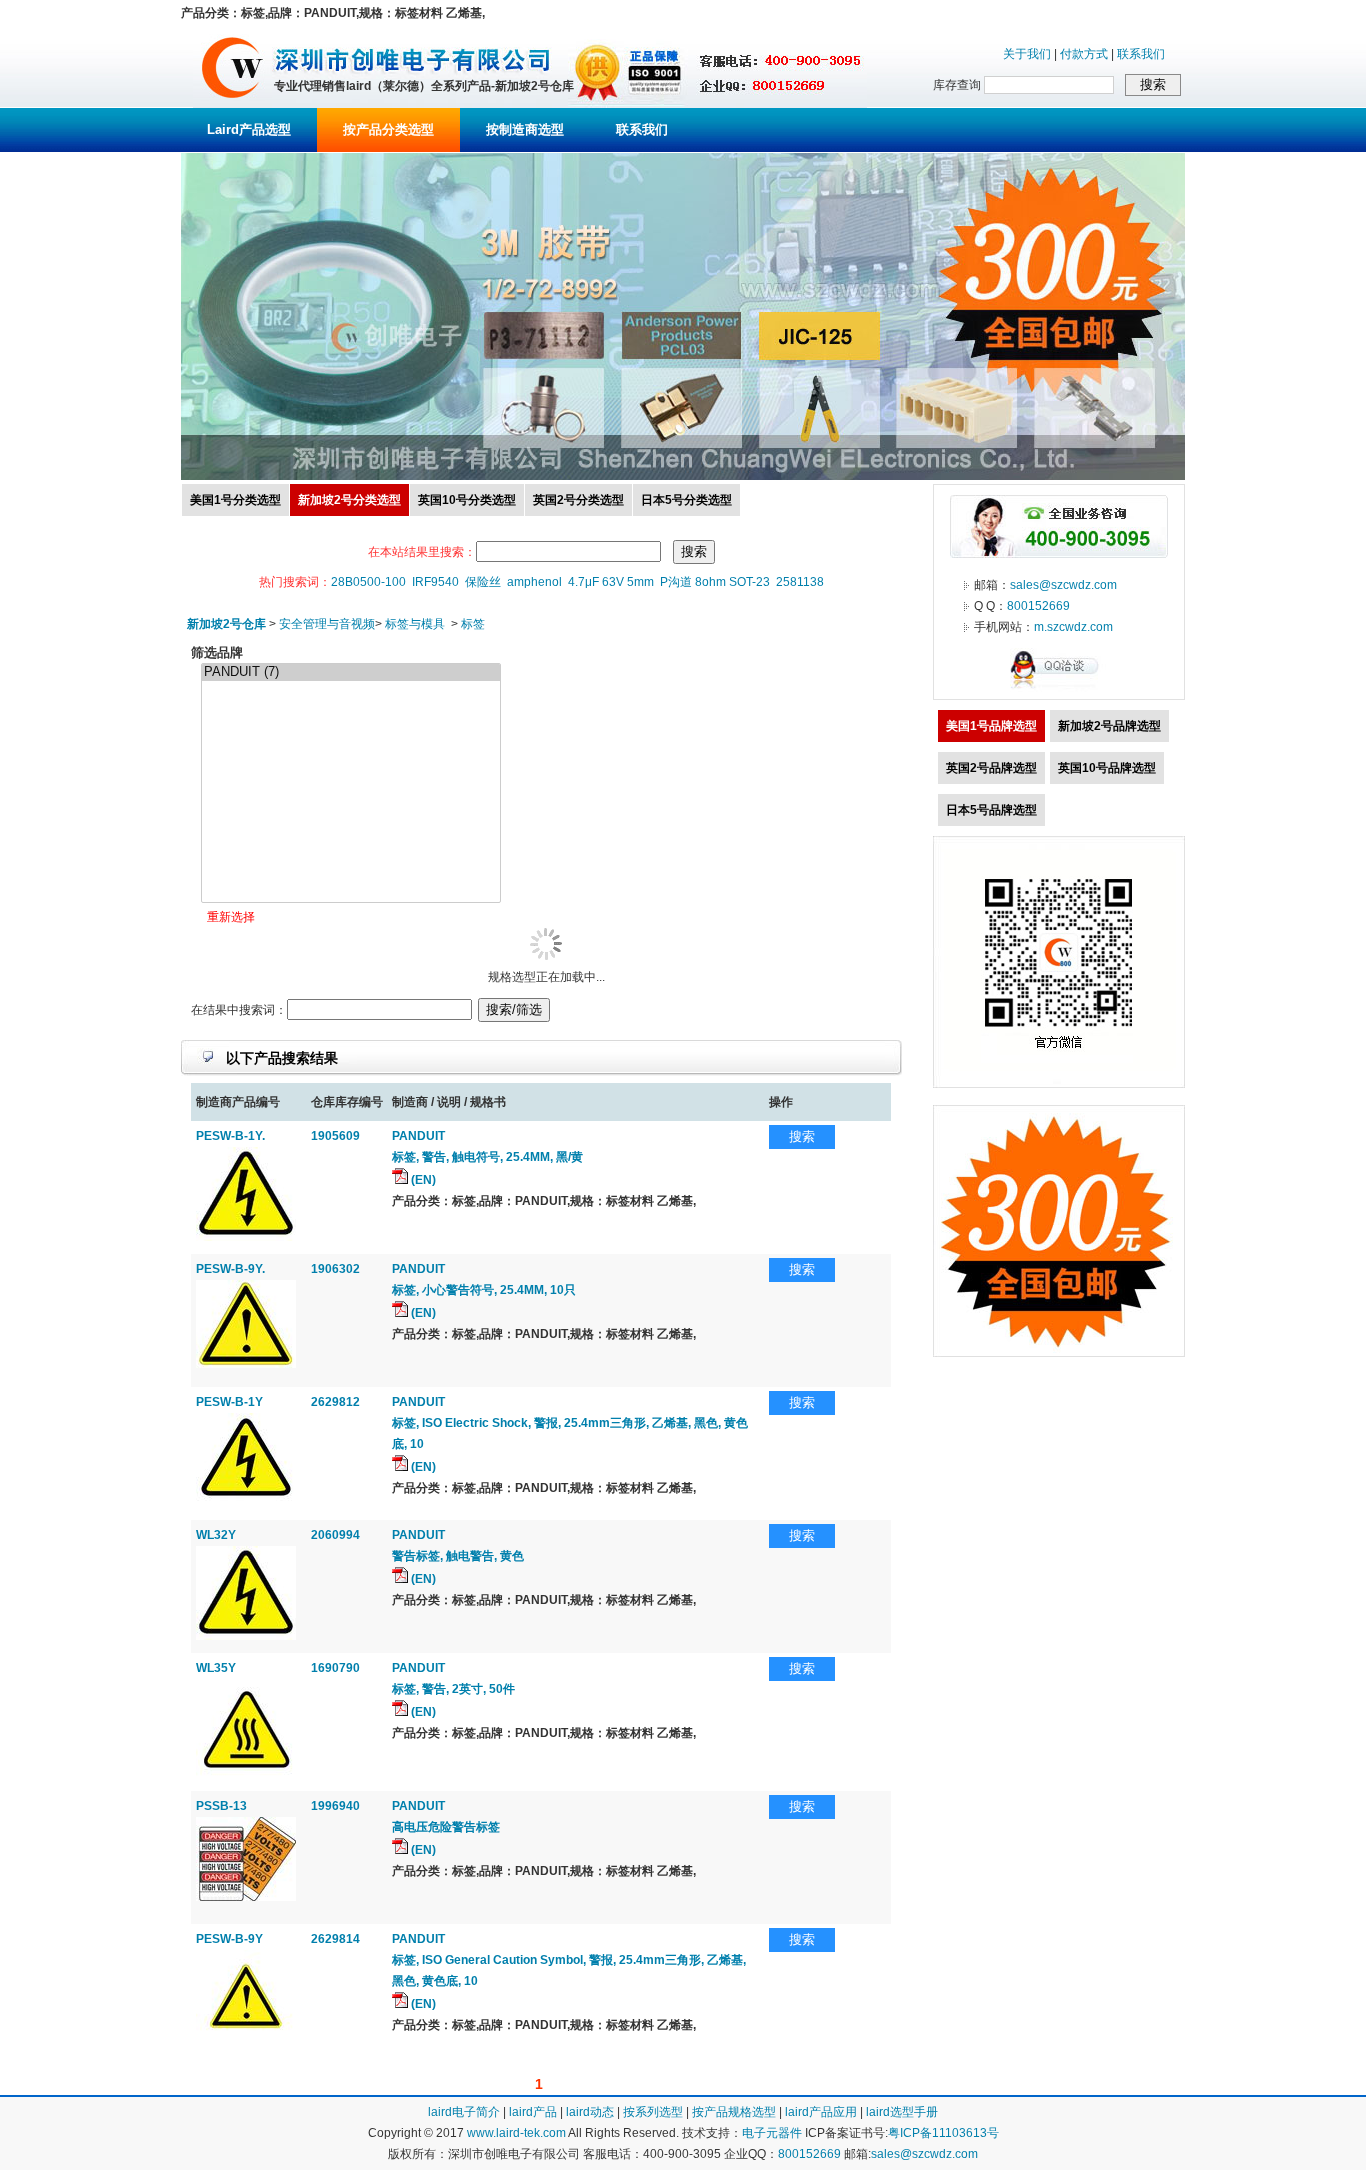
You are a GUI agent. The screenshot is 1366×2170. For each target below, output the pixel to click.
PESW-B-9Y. (230, 1269)
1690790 (335, 1668)
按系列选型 (653, 2112)
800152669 (1038, 606)
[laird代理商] (232, 104)
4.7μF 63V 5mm (611, 582)
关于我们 (1027, 54)
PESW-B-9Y (229, 1939)
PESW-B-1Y (229, 1402)
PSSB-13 (221, 1806)
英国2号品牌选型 (991, 768)
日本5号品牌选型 (991, 810)
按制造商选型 (525, 129)
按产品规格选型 (734, 2112)
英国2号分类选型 (578, 500)
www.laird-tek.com (516, 2133)
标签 (473, 624)
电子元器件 (772, 2133)
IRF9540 (435, 582)
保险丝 (483, 582)
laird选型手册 (902, 2112)
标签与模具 (415, 624)
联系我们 (1141, 54)
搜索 (802, 1136)
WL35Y (216, 1668)
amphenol (534, 582)
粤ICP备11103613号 (943, 2133)
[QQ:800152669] (1059, 688)
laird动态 (590, 2112)
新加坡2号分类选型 (349, 500)
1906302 (335, 1269)
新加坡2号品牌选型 (1109, 726)
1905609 (335, 1136)
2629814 (335, 1939)
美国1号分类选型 (235, 500)
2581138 (800, 582)
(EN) (422, 1180)
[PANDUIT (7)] (351, 672)
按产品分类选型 (388, 129)
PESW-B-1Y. (230, 1136)
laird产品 (533, 2112)
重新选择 (231, 917)
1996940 (335, 1806)
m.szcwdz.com (1073, 627)
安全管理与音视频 (327, 624)
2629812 (335, 1402)
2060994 (335, 1535)
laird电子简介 (464, 2112)
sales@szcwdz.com (1063, 585)
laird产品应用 (821, 2112)
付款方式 (1084, 54)
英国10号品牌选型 (1107, 768)
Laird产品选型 (249, 129)
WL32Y (216, 1535)
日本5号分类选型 (686, 500)
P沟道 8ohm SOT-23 (715, 582)
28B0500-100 (368, 582)
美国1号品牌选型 (991, 726)
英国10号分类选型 (467, 500)
